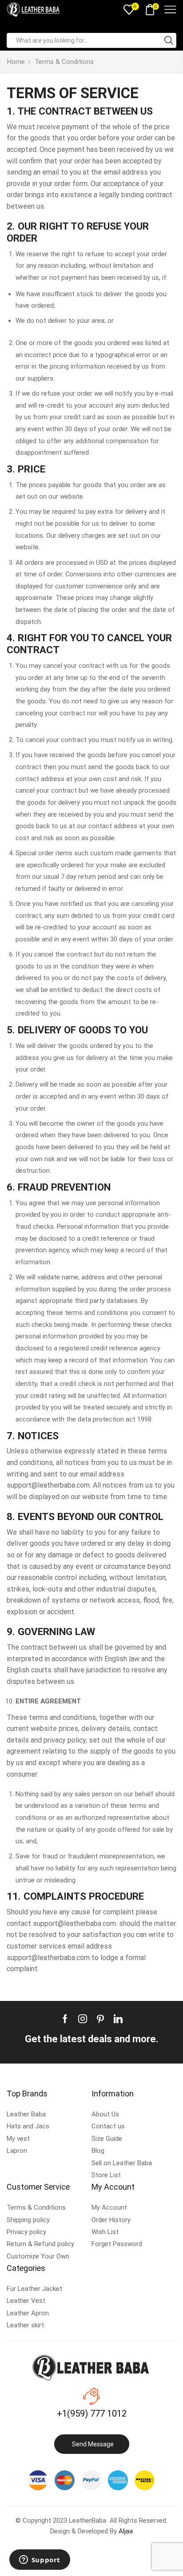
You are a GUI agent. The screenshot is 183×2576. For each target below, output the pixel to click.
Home (16, 62)
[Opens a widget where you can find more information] (40, 2560)
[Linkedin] (118, 2019)
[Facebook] (65, 2019)
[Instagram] (83, 2019)
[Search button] (169, 40)
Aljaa (126, 2531)
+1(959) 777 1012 (92, 2413)
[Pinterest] (100, 2019)
